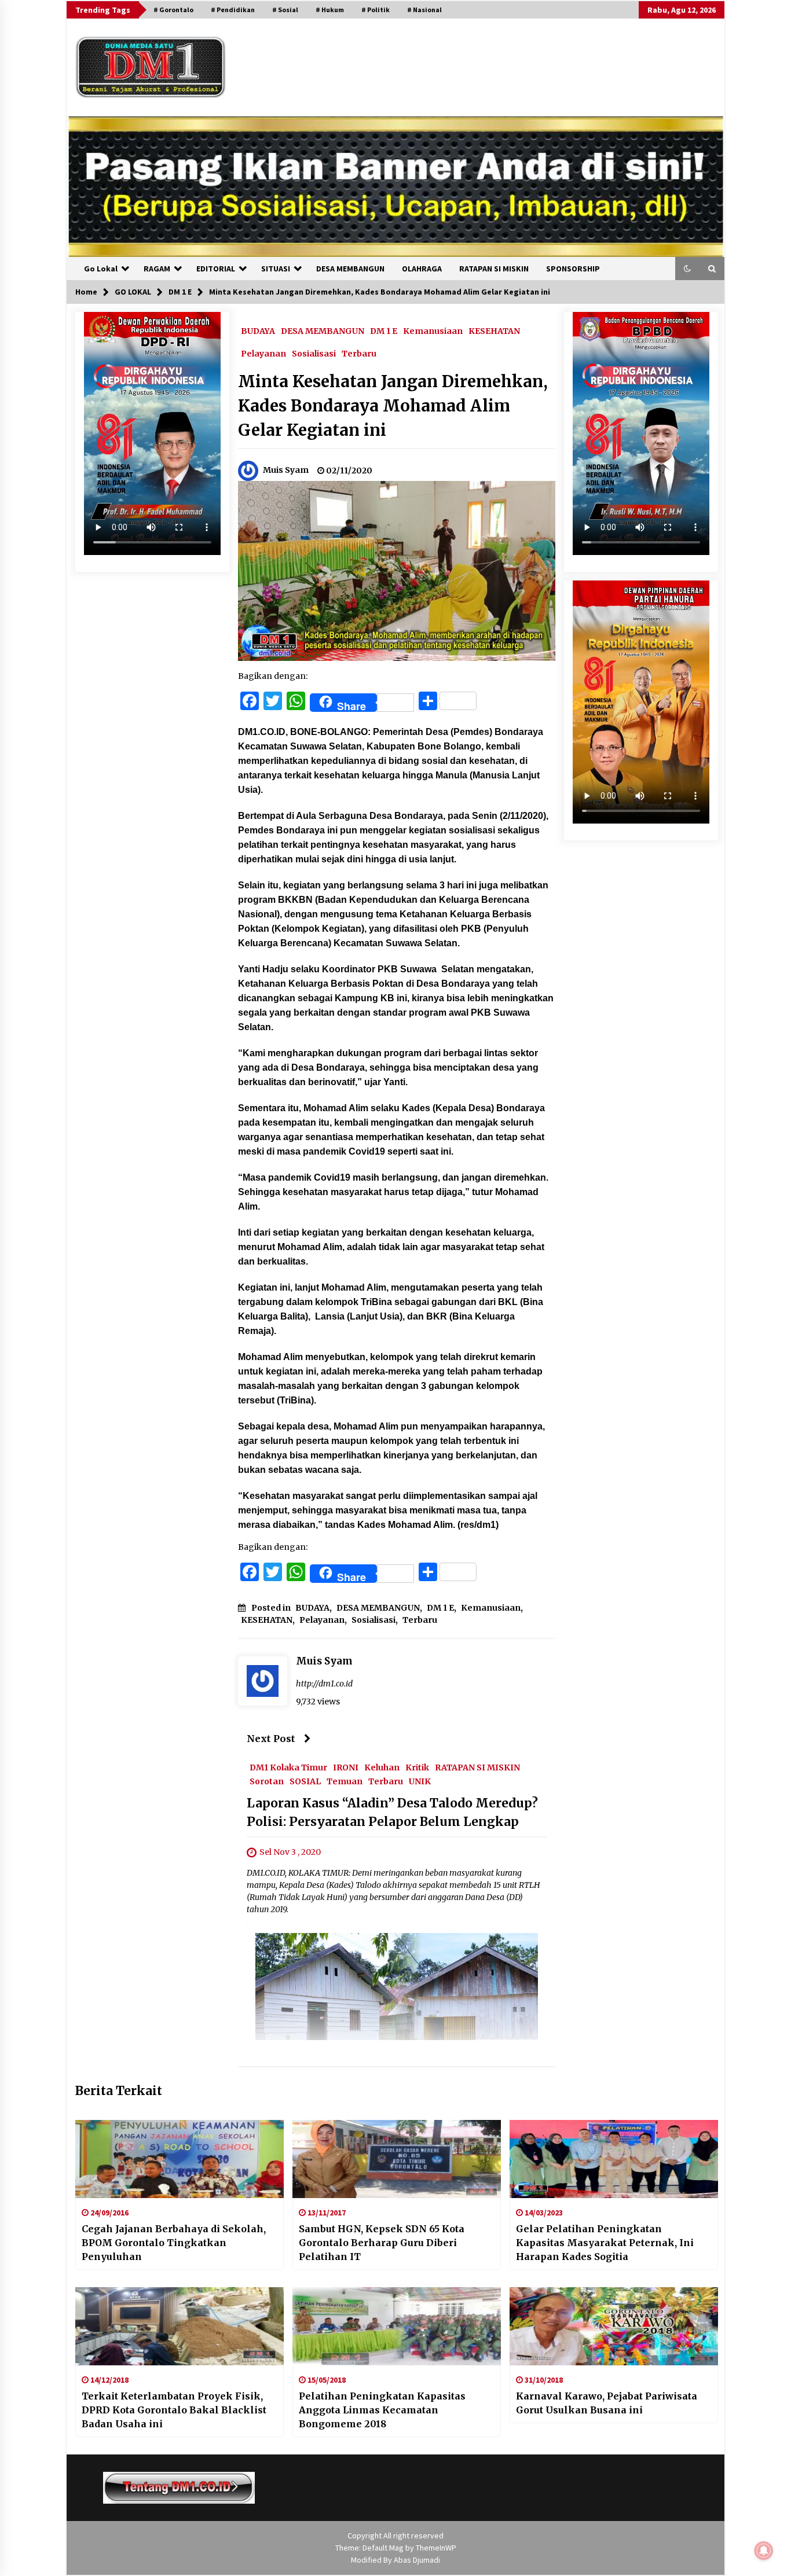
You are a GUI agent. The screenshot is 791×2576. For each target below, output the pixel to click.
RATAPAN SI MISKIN (494, 269)
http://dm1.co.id (324, 1684)
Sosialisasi (314, 353)
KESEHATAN (494, 330)
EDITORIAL (216, 269)
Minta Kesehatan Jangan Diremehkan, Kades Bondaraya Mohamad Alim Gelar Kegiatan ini (393, 406)
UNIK (420, 1781)
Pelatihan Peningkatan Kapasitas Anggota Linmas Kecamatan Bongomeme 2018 (382, 2410)
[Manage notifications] (764, 2551)
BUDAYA (258, 330)
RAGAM (157, 269)
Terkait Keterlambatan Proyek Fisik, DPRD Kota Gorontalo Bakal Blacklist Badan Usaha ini (174, 2410)
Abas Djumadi (417, 2560)
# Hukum (330, 10)
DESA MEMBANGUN (350, 269)
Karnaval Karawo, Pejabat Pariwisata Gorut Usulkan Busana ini (607, 2403)
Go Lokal (101, 269)
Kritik (417, 1767)
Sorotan (267, 1781)
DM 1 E (384, 330)
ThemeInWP (436, 2548)
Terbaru (359, 353)
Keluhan (382, 1767)
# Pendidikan (233, 10)
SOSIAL (305, 1781)
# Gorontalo (173, 10)
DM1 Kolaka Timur (288, 1767)
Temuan (345, 1781)
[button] (687, 269)
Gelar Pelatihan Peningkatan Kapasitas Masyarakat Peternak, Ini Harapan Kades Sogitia (605, 2243)
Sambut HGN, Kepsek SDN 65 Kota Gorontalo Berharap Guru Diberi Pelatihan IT (382, 2243)
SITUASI (276, 269)
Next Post (271, 1739)
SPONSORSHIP (573, 269)
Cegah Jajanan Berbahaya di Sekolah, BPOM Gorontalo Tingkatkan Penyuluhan (174, 2243)
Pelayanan (263, 353)
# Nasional (424, 10)
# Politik (376, 10)
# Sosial (285, 10)
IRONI (346, 1767)
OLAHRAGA (422, 269)
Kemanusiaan (433, 330)
